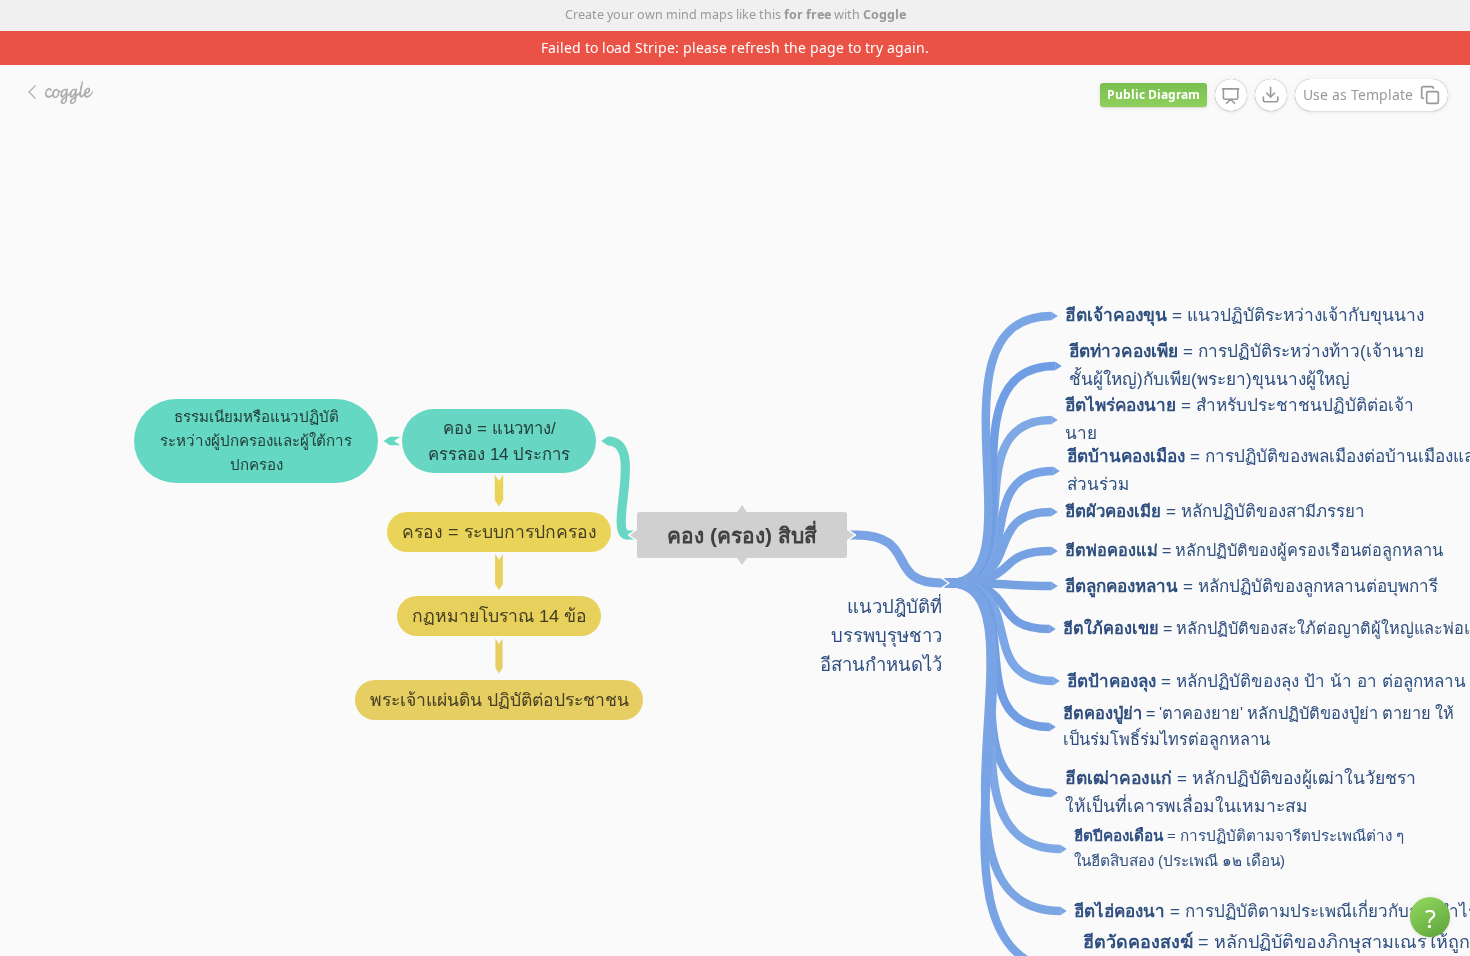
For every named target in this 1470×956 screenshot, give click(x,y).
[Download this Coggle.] (1271, 95)
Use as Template (1358, 94)
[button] (1430, 917)
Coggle (884, 14)
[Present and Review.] (1231, 96)
